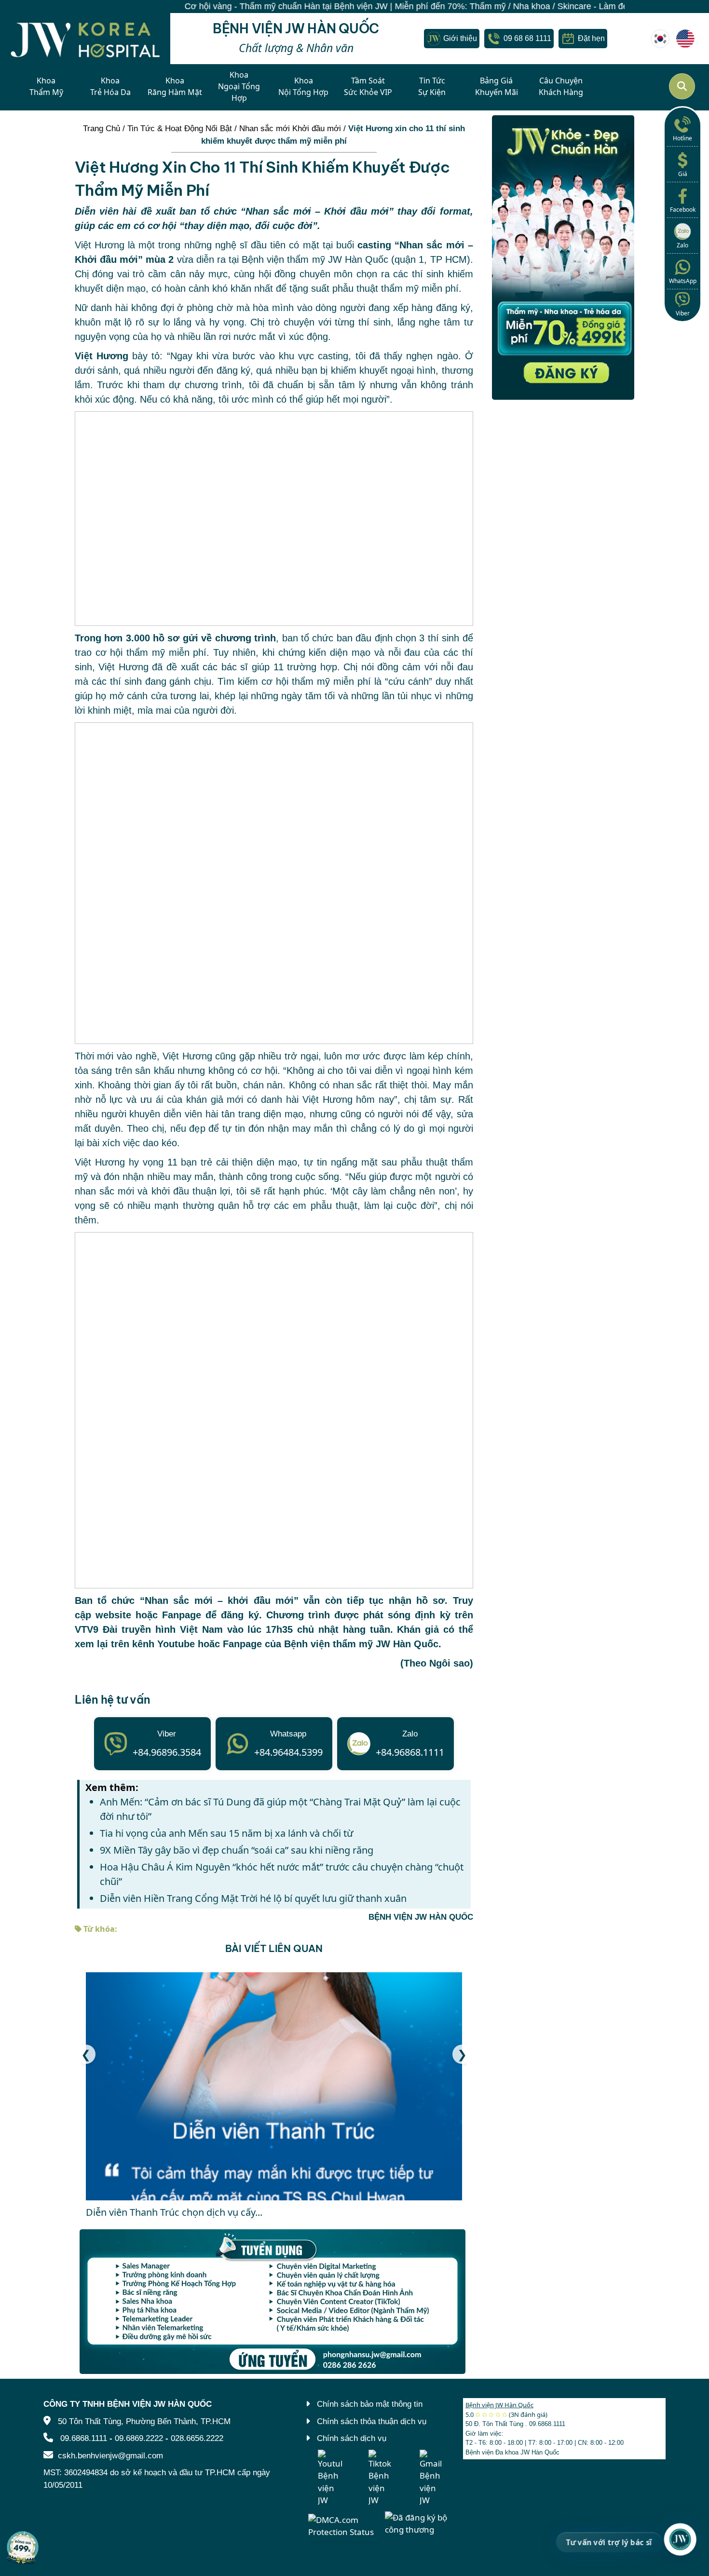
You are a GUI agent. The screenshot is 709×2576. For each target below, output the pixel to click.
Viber (683, 313)
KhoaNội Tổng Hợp (303, 86)
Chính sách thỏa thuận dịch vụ (372, 2421)
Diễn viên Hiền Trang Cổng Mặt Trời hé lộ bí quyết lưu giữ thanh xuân (253, 1898)
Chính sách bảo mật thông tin (370, 2404)
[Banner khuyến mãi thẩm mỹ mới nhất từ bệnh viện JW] (563, 258)
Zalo (682, 245)
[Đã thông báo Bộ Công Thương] (420, 2523)
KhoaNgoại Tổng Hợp (239, 86)
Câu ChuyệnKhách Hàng (561, 86)
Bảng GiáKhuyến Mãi (497, 86)
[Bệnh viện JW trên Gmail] (432, 2478)
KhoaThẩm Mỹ (46, 86)
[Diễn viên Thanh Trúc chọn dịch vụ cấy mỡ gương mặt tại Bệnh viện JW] (274, 2086)
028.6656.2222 (197, 2438)
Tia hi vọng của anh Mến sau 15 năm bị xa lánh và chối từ (226, 1833)
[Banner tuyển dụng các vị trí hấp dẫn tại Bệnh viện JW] (274, 2302)
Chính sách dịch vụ (352, 2438)
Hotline (682, 138)
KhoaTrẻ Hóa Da (110, 86)
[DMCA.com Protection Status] (344, 2525)
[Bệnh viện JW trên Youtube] (330, 2478)
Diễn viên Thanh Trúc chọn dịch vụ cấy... (174, 2212)
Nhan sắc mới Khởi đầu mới (290, 129)
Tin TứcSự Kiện (432, 86)
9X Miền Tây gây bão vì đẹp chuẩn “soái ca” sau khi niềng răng (237, 1850)
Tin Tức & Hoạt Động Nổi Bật (180, 129)
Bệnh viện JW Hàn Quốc (499, 2405)
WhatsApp (683, 281)
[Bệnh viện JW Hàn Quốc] (660, 39)
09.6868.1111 (84, 2438)
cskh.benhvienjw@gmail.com (110, 2456)
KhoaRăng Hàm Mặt (175, 86)
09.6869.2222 (139, 2438)
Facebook (683, 210)
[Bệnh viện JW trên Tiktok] (381, 2478)
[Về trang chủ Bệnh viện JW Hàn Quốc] (85, 38)
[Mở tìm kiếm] (682, 86)
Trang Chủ (102, 129)
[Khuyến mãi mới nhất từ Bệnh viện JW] (23, 2547)
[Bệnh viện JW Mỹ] (685, 39)
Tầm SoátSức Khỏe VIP (368, 86)
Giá (683, 174)
